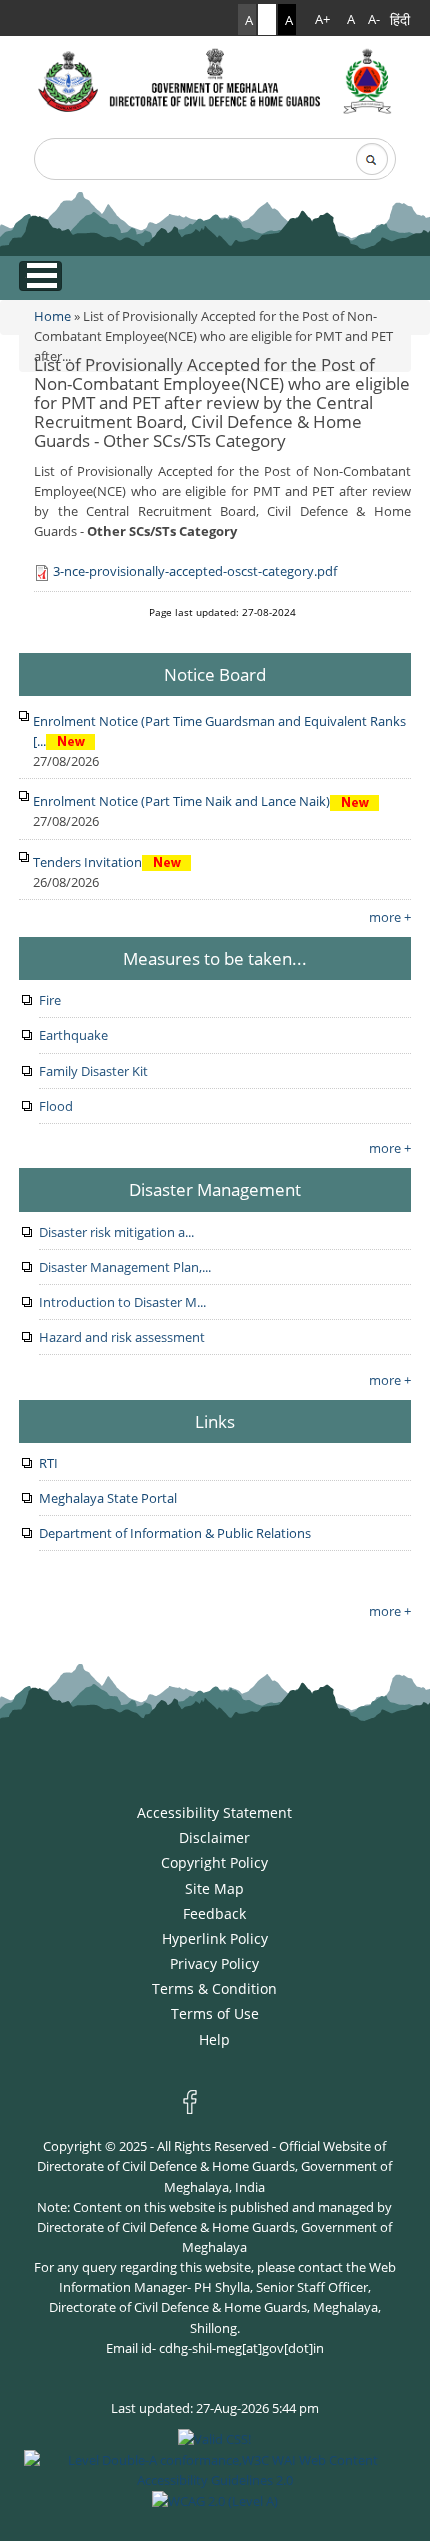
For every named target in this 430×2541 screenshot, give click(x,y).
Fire (50, 1000)
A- (374, 19)
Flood (56, 1106)
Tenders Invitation (87, 862)
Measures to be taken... (215, 958)
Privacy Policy (214, 1963)
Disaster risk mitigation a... (116, 1232)
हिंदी (400, 19)
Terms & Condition (214, 1988)
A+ (322, 19)
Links (215, 1421)
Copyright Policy (214, 1862)
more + (390, 917)
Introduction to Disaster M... (122, 1302)
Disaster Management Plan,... (125, 1267)
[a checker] (215, 2500)
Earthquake (73, 1035)
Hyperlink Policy (215, 1938)
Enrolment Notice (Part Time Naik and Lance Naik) (181, 801)
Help (214, 2039)
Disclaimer (214, 1837)
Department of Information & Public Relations (175, 1533)
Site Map (214, 1888)
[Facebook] (194, 2100)
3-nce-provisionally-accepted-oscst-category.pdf (195, 571)
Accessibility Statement (214, 1812)
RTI (48, 1463)
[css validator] (214, 2438)
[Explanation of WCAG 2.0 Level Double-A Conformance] (215, 2468)
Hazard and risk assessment (122, 1337)
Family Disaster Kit (93, 1071)
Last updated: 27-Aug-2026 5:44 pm (215, 2408)
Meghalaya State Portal (108, 1498)
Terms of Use (215, 2013)
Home (52, 316)
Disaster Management (215, 1189)
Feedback (214, 1913)
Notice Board (215, 674)
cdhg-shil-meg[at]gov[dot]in (241, 2348)
